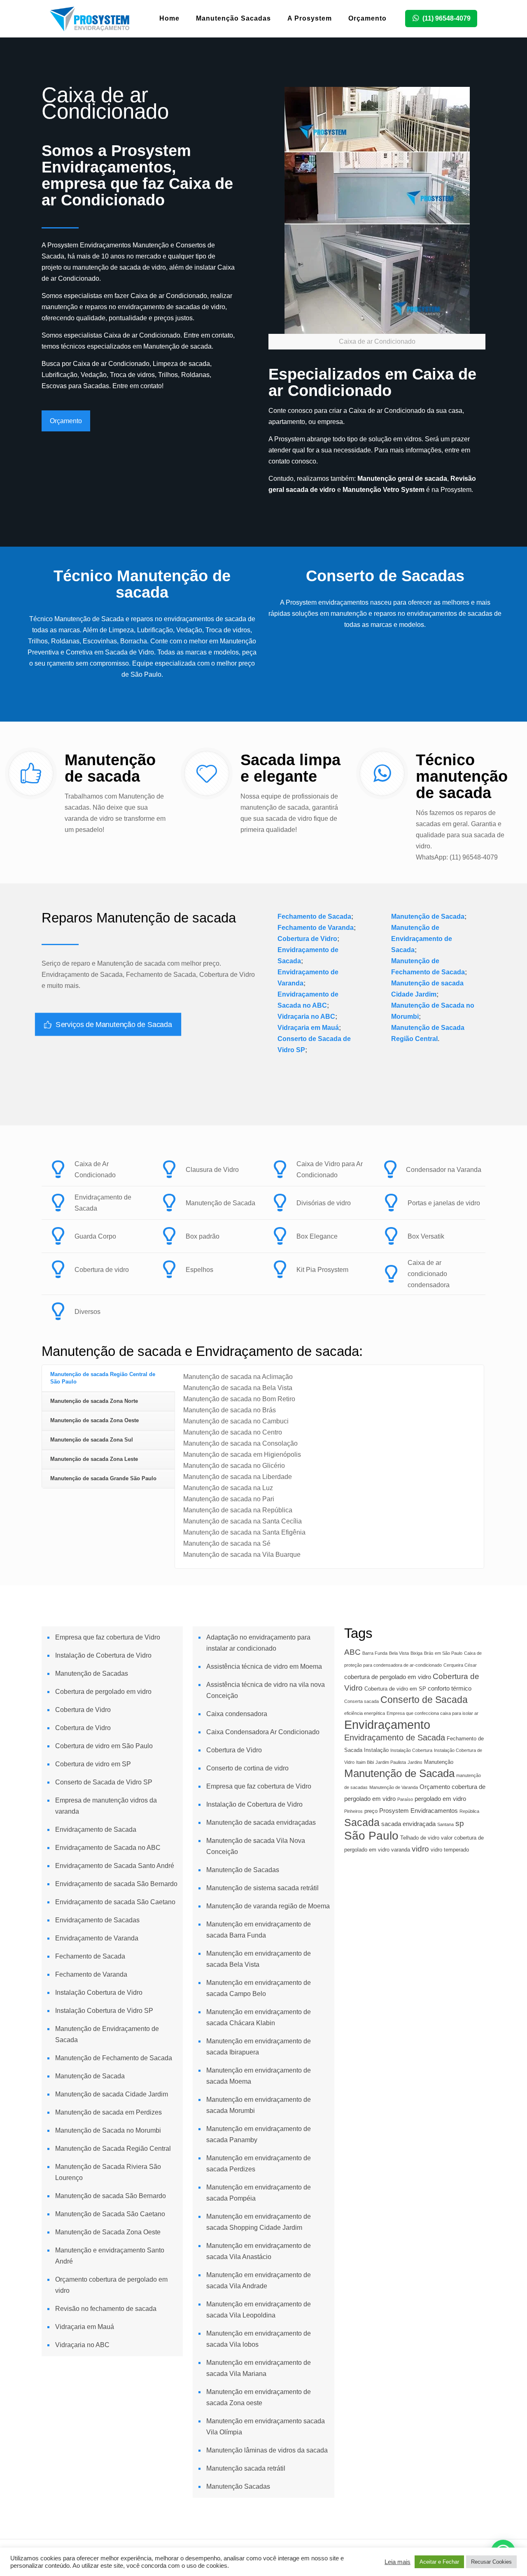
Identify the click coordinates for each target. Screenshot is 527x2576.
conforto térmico (450, 1688)
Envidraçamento (387, 1725)
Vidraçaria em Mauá (308, 1028)
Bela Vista (399, 1653)
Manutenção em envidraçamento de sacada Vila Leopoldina (259, 2310)
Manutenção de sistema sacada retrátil (262, 1888)
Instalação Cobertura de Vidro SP (104, 2011)
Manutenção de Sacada (428, 917)
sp (460, 1823)
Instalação (376, 1750)
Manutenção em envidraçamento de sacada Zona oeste (259, 2397)
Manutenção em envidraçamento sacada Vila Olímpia (266, 2427)
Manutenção (439, 1762)
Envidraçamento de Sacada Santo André (115, 1866)
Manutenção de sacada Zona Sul (92, 1440)
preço (371, 1811)
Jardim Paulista (391, 1762)
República (469, 1811)
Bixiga (416, 1653)
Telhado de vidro (420, 1838)
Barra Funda (375, 1653)
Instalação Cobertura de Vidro (99, 1993)
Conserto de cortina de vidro (247, 1768)
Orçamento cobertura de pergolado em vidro (111, 2285)
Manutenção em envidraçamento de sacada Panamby (259, 2134)
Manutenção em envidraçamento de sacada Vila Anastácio (259, 2251)
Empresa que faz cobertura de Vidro (108, 1637)
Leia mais (398, 2562)
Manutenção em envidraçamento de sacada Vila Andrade (259, 2280)
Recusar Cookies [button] (491, 2562)
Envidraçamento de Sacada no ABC (108, 1848)
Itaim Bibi (365, 1762)
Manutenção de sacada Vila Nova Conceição (256, 1846)
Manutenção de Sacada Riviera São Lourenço (108, 2172)
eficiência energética (365, 1713)
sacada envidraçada (408, 1824)
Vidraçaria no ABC (306, 1017)
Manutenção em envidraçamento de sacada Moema (259, 2076)
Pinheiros (353, 1811)
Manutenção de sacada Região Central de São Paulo (103, 1378)
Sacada (362, 1822)
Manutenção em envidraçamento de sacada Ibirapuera (259, 2047)
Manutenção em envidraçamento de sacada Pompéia (259, 2193)
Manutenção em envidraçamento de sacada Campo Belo (259, 1988)
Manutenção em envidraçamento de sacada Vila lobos (259, 2339)
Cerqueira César (460, 1665)
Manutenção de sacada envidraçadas (261, 1823)
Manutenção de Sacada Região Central (113, 2149)
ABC (352, 1652)
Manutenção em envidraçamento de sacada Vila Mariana (259, 2368)
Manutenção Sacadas (238, 2486)
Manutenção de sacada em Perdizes (108, 2112)
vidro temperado (450, 1850)
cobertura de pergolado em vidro (388, 1677)
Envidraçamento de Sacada (96, 1830)
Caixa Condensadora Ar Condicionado (263, 1732)
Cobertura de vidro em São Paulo (104, 1746)
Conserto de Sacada (424, 1700)
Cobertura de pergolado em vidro (103, 1692)
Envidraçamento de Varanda (97, 1938)
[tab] (108, 1378)
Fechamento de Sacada (314, 917)
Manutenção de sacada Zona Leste (94, 1459)
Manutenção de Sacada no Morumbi (108, 2130)
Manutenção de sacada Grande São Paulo (103, 1478)
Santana (445, 1824)
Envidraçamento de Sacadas (97, 1920)
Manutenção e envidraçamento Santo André (110, 2256)
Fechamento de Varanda (316, 928)
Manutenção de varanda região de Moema (268, 1906)
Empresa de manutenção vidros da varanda (106, 1806)
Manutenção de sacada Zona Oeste (94, 1420)
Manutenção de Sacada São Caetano (110, 2214)
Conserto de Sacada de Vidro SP (104, 1782)
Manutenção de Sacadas (92, 1673)
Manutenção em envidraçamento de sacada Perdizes (259, 2164)
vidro (420, 1849)
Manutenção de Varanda (394, 1787)
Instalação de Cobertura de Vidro (103, 1655)
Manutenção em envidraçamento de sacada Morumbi (259, 2105)
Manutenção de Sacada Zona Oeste (108, 2232)
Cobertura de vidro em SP (93, 1764)
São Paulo (371, 1836)
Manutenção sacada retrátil (246, 2468)
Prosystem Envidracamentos (419, 1811)
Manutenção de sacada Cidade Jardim (112, 2094)
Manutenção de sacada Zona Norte (94, 1401)
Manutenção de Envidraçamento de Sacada (422, 939)
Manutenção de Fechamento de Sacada (114, 2058)
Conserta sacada (361, 1701)
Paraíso (405, 1799)
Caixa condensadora (237, 1714)
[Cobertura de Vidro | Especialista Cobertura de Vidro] (90, 19)
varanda (401, 1850)
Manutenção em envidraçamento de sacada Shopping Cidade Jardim (259, 2222)
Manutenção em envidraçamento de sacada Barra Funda (259, 1930)
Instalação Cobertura (411, 1750)
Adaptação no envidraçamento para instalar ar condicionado (258, 1643)
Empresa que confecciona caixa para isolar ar (433, 1713)
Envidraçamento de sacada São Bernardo (116, 1884)
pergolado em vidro (440, 1799)
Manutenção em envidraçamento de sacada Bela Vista (259, 1959)
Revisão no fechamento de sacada (106, 2309)
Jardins (415, 1762)
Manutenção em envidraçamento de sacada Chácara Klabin (259, 2017)
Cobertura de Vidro (307, 939)
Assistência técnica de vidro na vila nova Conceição (266, 1690)
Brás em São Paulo (443, 1653)
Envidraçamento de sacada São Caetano (115, 1902)
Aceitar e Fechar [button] (439, 2562)
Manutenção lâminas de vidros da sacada (267, 2450)
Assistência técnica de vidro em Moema (264, 1666)
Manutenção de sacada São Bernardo (111, 2196)
